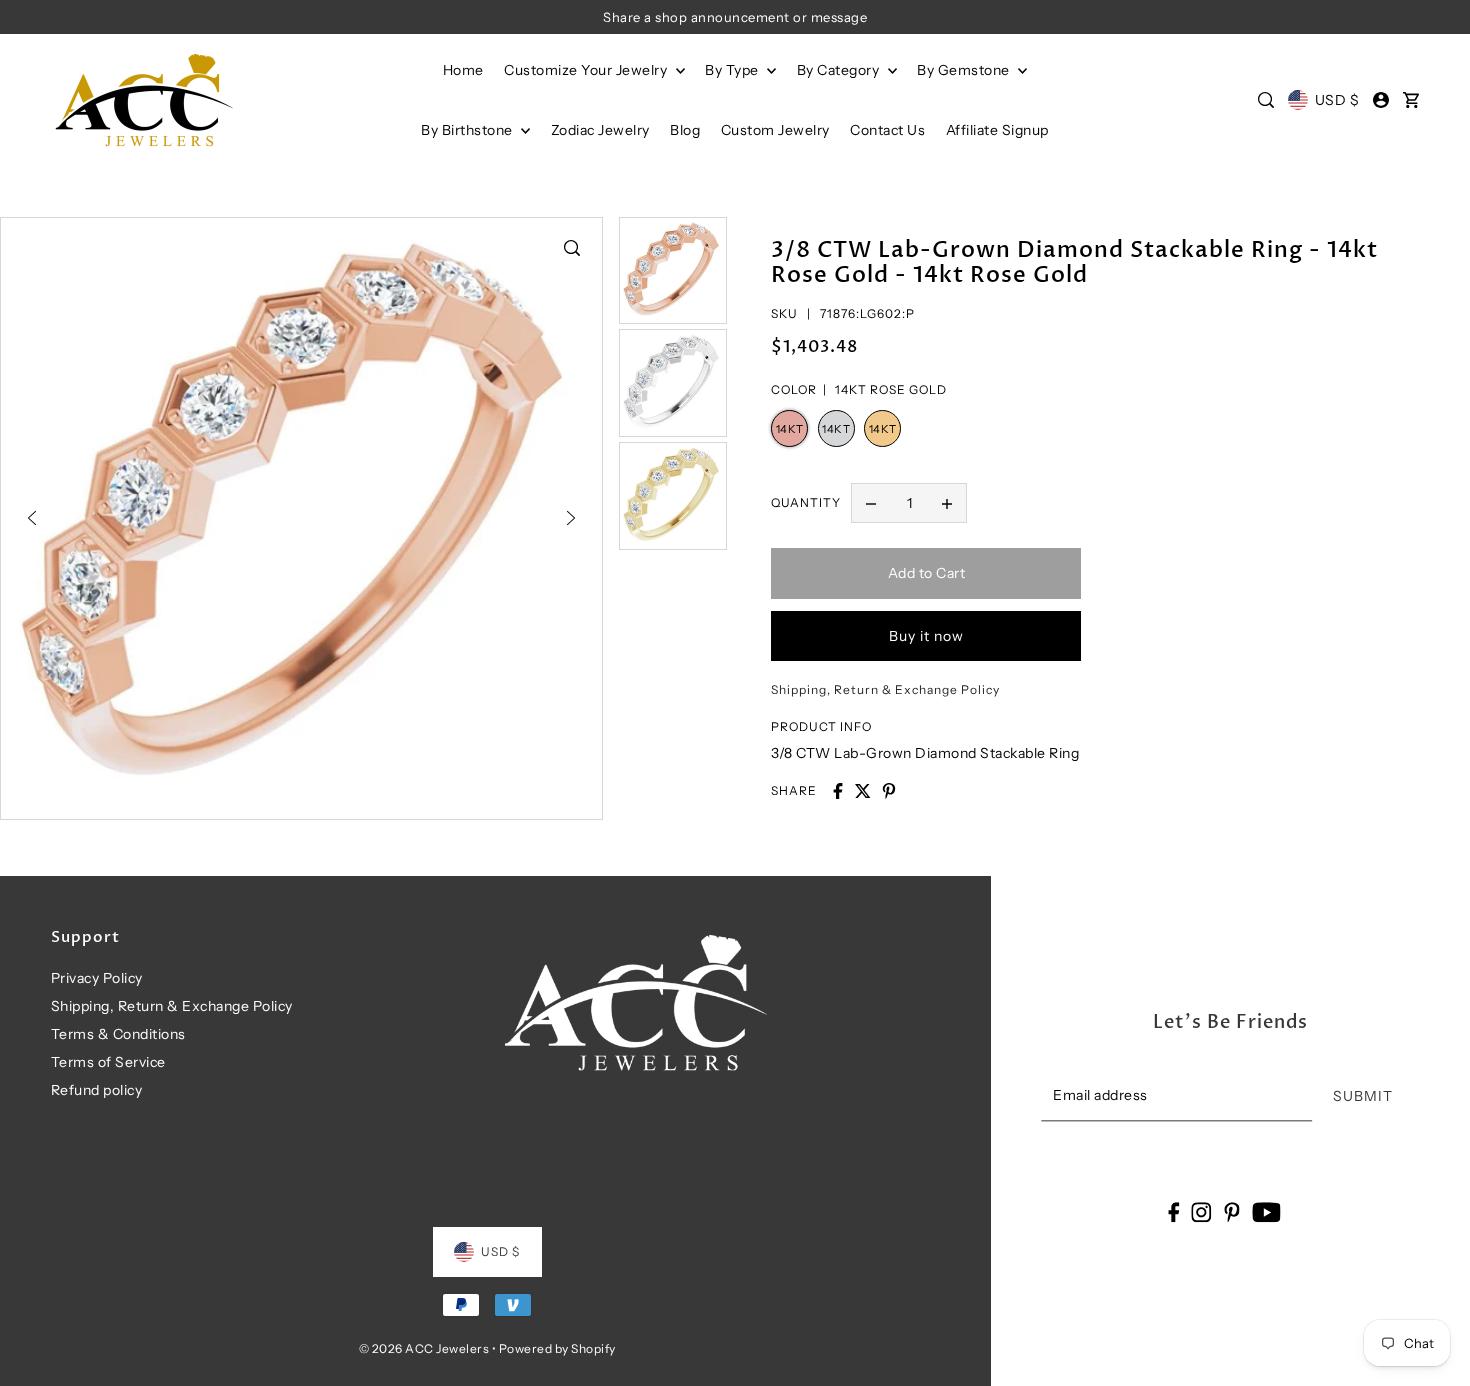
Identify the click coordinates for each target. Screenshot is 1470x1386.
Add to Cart (927, 573)
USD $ (1337, 100)
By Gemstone (965, 70)
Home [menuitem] (463, 70)
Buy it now (926, 636)
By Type (733, 70)
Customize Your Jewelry (587, 70)
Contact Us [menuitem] (887, 130)
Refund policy (97, 1090)
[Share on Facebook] (838, 791)
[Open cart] (1411, 100)
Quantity (806, 502)
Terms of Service (108, 1062)
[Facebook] (1173, 1211)
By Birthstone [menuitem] (468, 130)
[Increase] (947, 503)
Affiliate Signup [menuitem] (997, 130)
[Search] (1267, 100)
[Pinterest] (1232, 1211)
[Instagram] (1202, 1211)
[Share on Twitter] (863, 791)
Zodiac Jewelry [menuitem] (600, 130)
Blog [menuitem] (685, 130)
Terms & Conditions (118, 1034)
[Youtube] (1266, 1211)
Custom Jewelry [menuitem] (775, 130)
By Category (840, 70)
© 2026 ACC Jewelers (424, 1348)
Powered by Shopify (557, 1348)
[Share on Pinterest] (889, 791)
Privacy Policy (97, 978)
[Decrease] (871, 503)
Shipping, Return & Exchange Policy (172, 1006)
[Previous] (32, 518)
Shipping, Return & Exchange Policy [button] (885, 689)
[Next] (571, 518)
